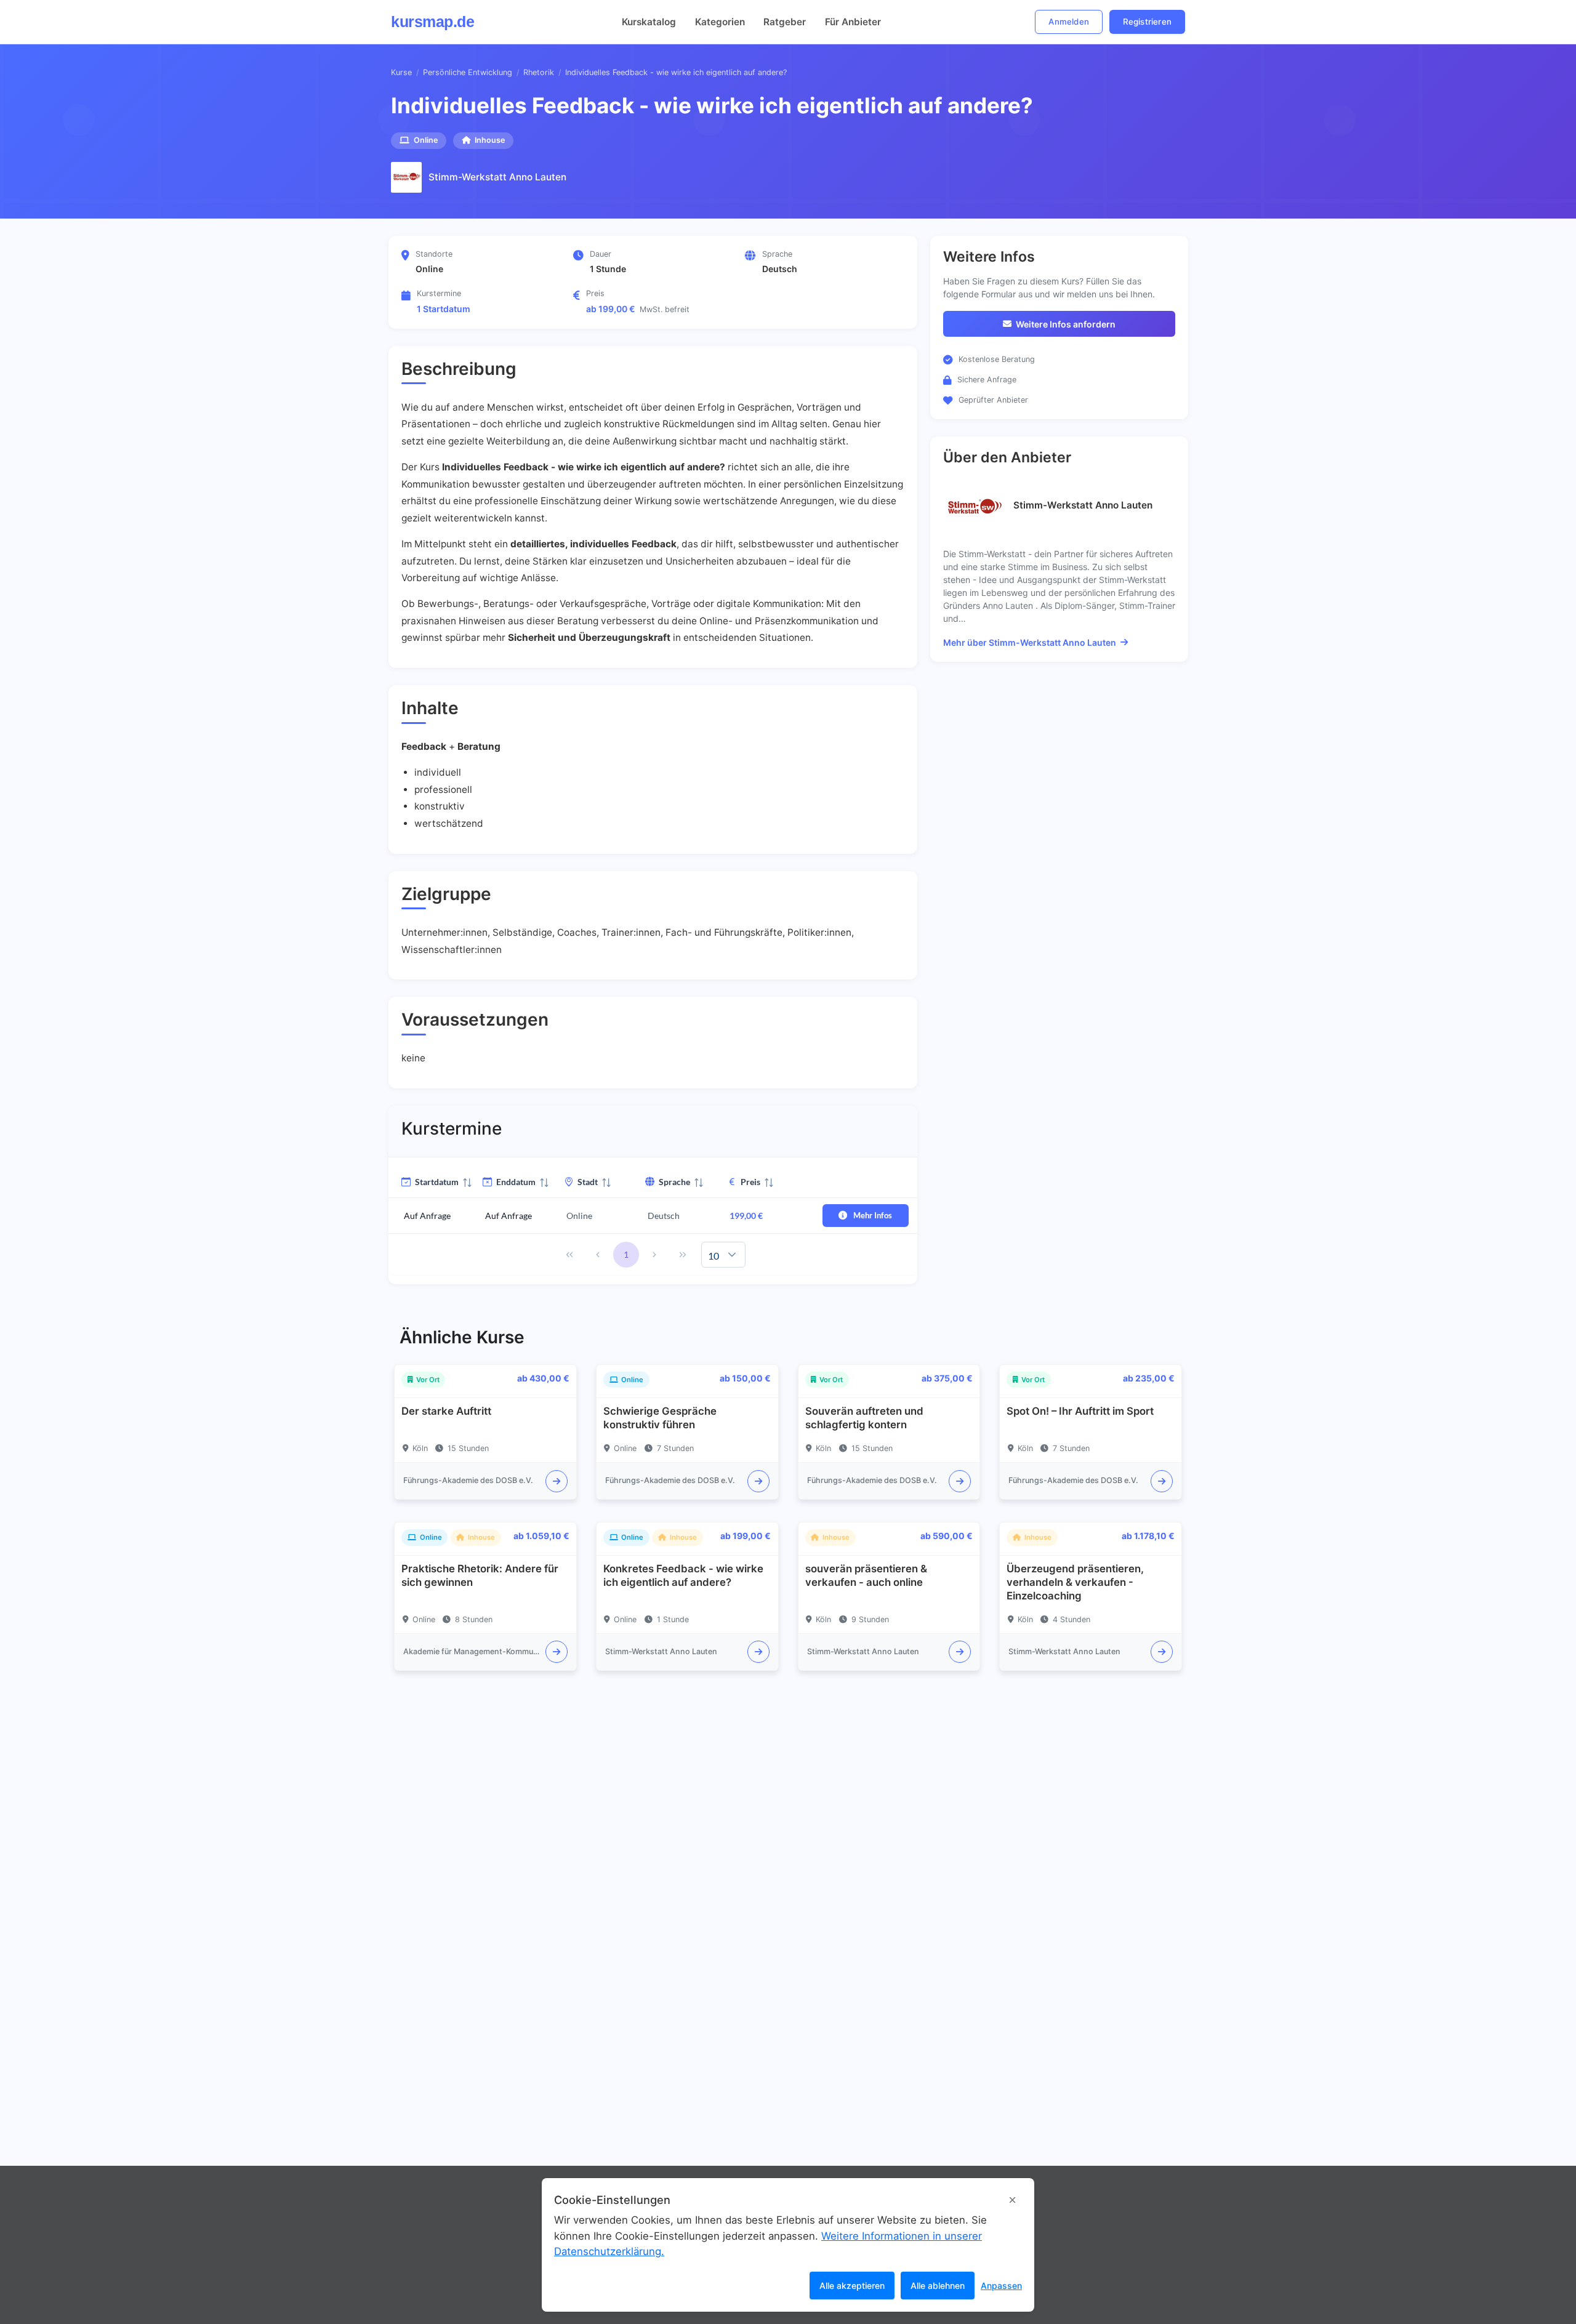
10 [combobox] (714, 1256)
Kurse (401, 72)
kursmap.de (432, 22)
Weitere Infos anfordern (1066, 324)
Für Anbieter (853, 22)
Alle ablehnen (938, 2286)
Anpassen (1001, 2286)
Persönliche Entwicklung (468, 72)
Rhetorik (539, 72)
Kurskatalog (649, 22)
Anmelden (1069, 22)
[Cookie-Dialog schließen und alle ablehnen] (1012, 2200)
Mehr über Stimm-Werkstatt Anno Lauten (1030, 642)
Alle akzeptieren (852, 2286)
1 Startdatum (444, 309)
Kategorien (720, 22)
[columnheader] (429, 1182)
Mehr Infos (873, 1215)
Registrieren (1147, 22)
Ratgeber (785, 22)
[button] (732, 1255)
